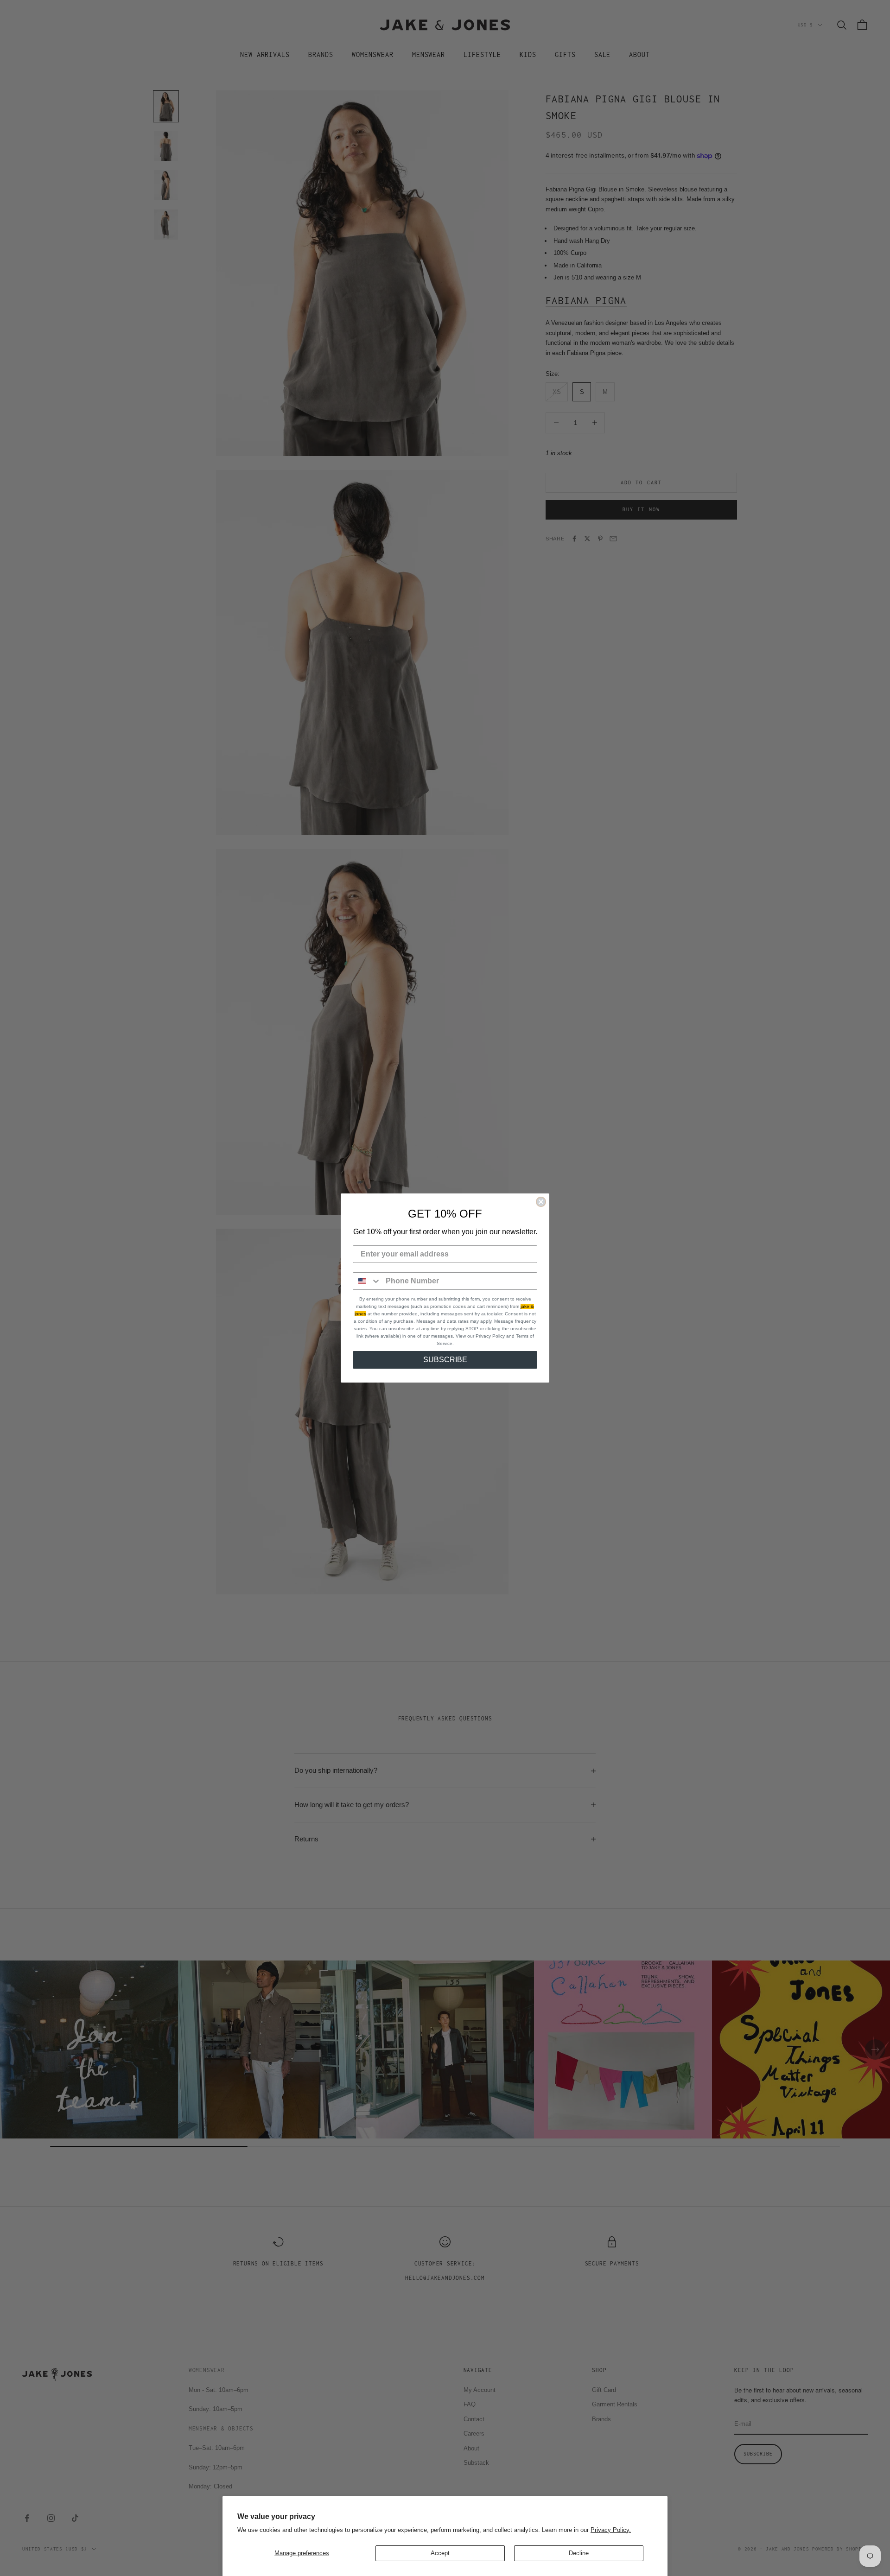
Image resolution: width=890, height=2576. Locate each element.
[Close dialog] (541, 1202)
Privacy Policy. (611, 2530)
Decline (579, 2553)
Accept (440, 2553)
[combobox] (367, 1281)
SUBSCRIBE (445, 1360)
